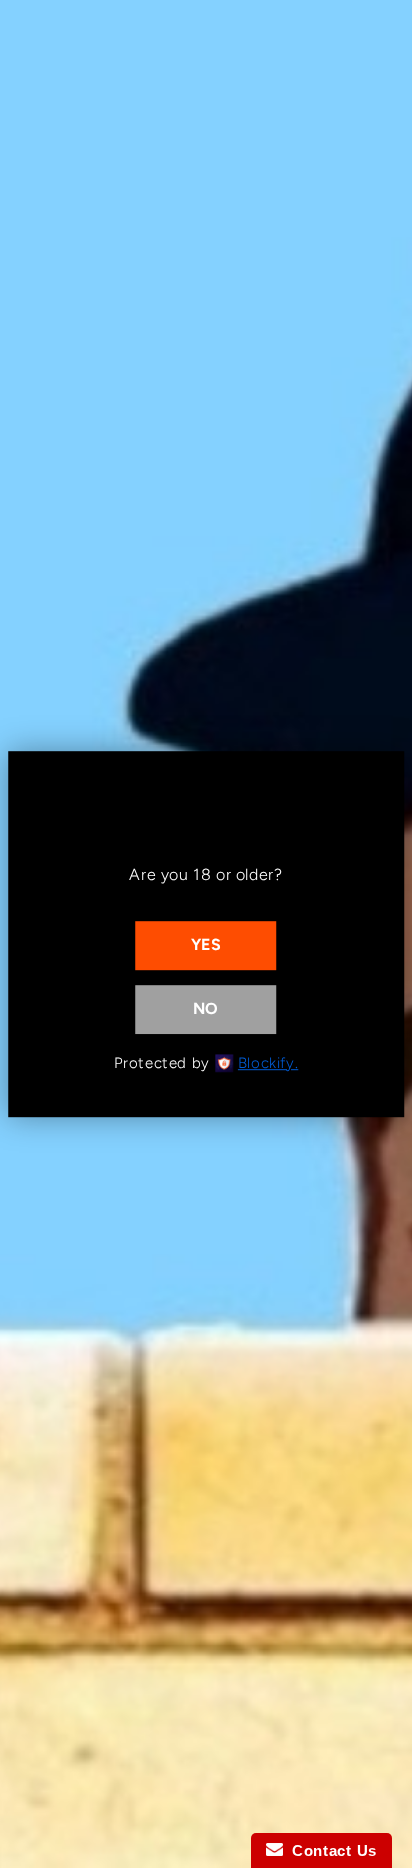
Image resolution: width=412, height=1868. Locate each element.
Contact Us (330, 1850)
